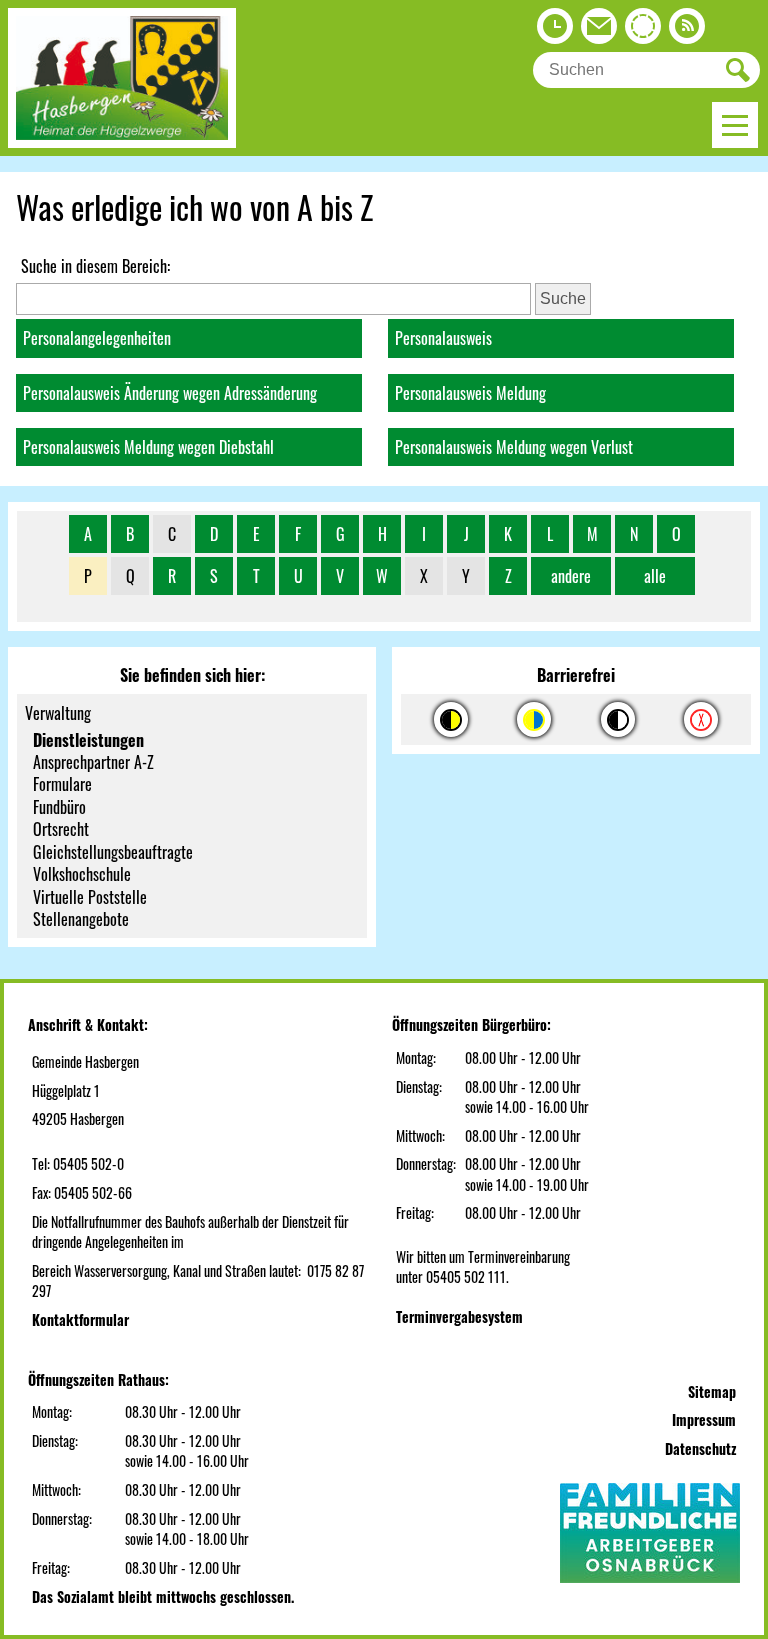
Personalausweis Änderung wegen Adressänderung (170, 393)
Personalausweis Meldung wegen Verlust (514, 447)
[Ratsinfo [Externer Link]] (643, 31)
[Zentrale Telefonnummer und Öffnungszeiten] (555, 31)
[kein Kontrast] (701, 719)
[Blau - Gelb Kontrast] (534, 719)
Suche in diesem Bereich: (95, 266)
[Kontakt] (599, 31)
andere (571, 576)
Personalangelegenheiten (97, 338)
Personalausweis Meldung (470, 393)
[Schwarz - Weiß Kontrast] (618, 719)
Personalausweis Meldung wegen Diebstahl (148, 447)
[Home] (122, 141)
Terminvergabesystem (459, 1316)
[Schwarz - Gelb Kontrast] (451, 719)
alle (655, 576)
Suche (563, 298)
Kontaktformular (80, 1319)
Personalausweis (443, 338)
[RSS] (687, 31)
